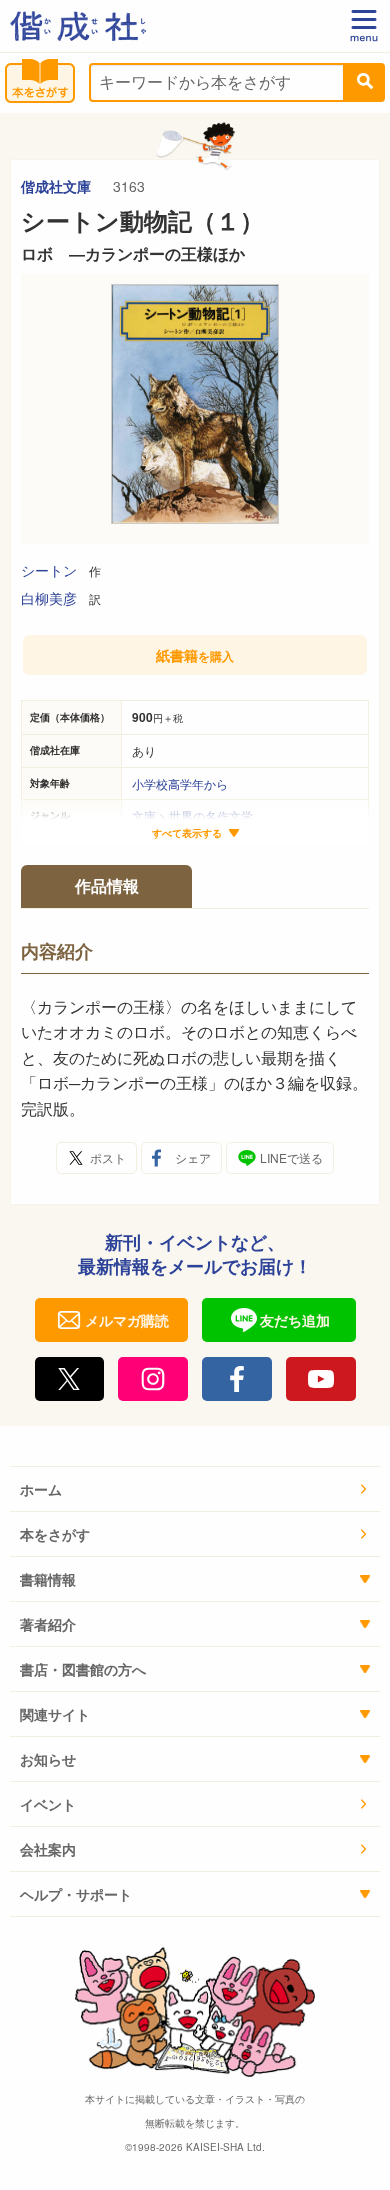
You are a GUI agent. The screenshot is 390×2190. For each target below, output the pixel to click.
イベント (48, 1804)
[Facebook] (237, 1379)
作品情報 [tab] (107, 885)
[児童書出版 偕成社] (78, 26)
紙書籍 (195, 655)
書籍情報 (48, 1579)
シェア (193, 1157)
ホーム (41, 1489)
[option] (195, 409)
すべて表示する (187, 833)
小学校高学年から (180, 783)
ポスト (108, 1157)
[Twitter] (70, 1379)
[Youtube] (321, 1379)
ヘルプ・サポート (76, 1894)
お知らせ (48, 1759)
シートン (49, 570)
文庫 (144, 815)
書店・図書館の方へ (83, 1669)
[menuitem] (195, 1489)
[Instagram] (153, 1379)
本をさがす (55, 1534)
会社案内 (48, 1849)
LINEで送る (291, 1157)
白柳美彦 (49, 598)
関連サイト (55, 1714)
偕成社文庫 (58, 186)
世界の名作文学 (211, 815)
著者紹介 (48, 1624)
